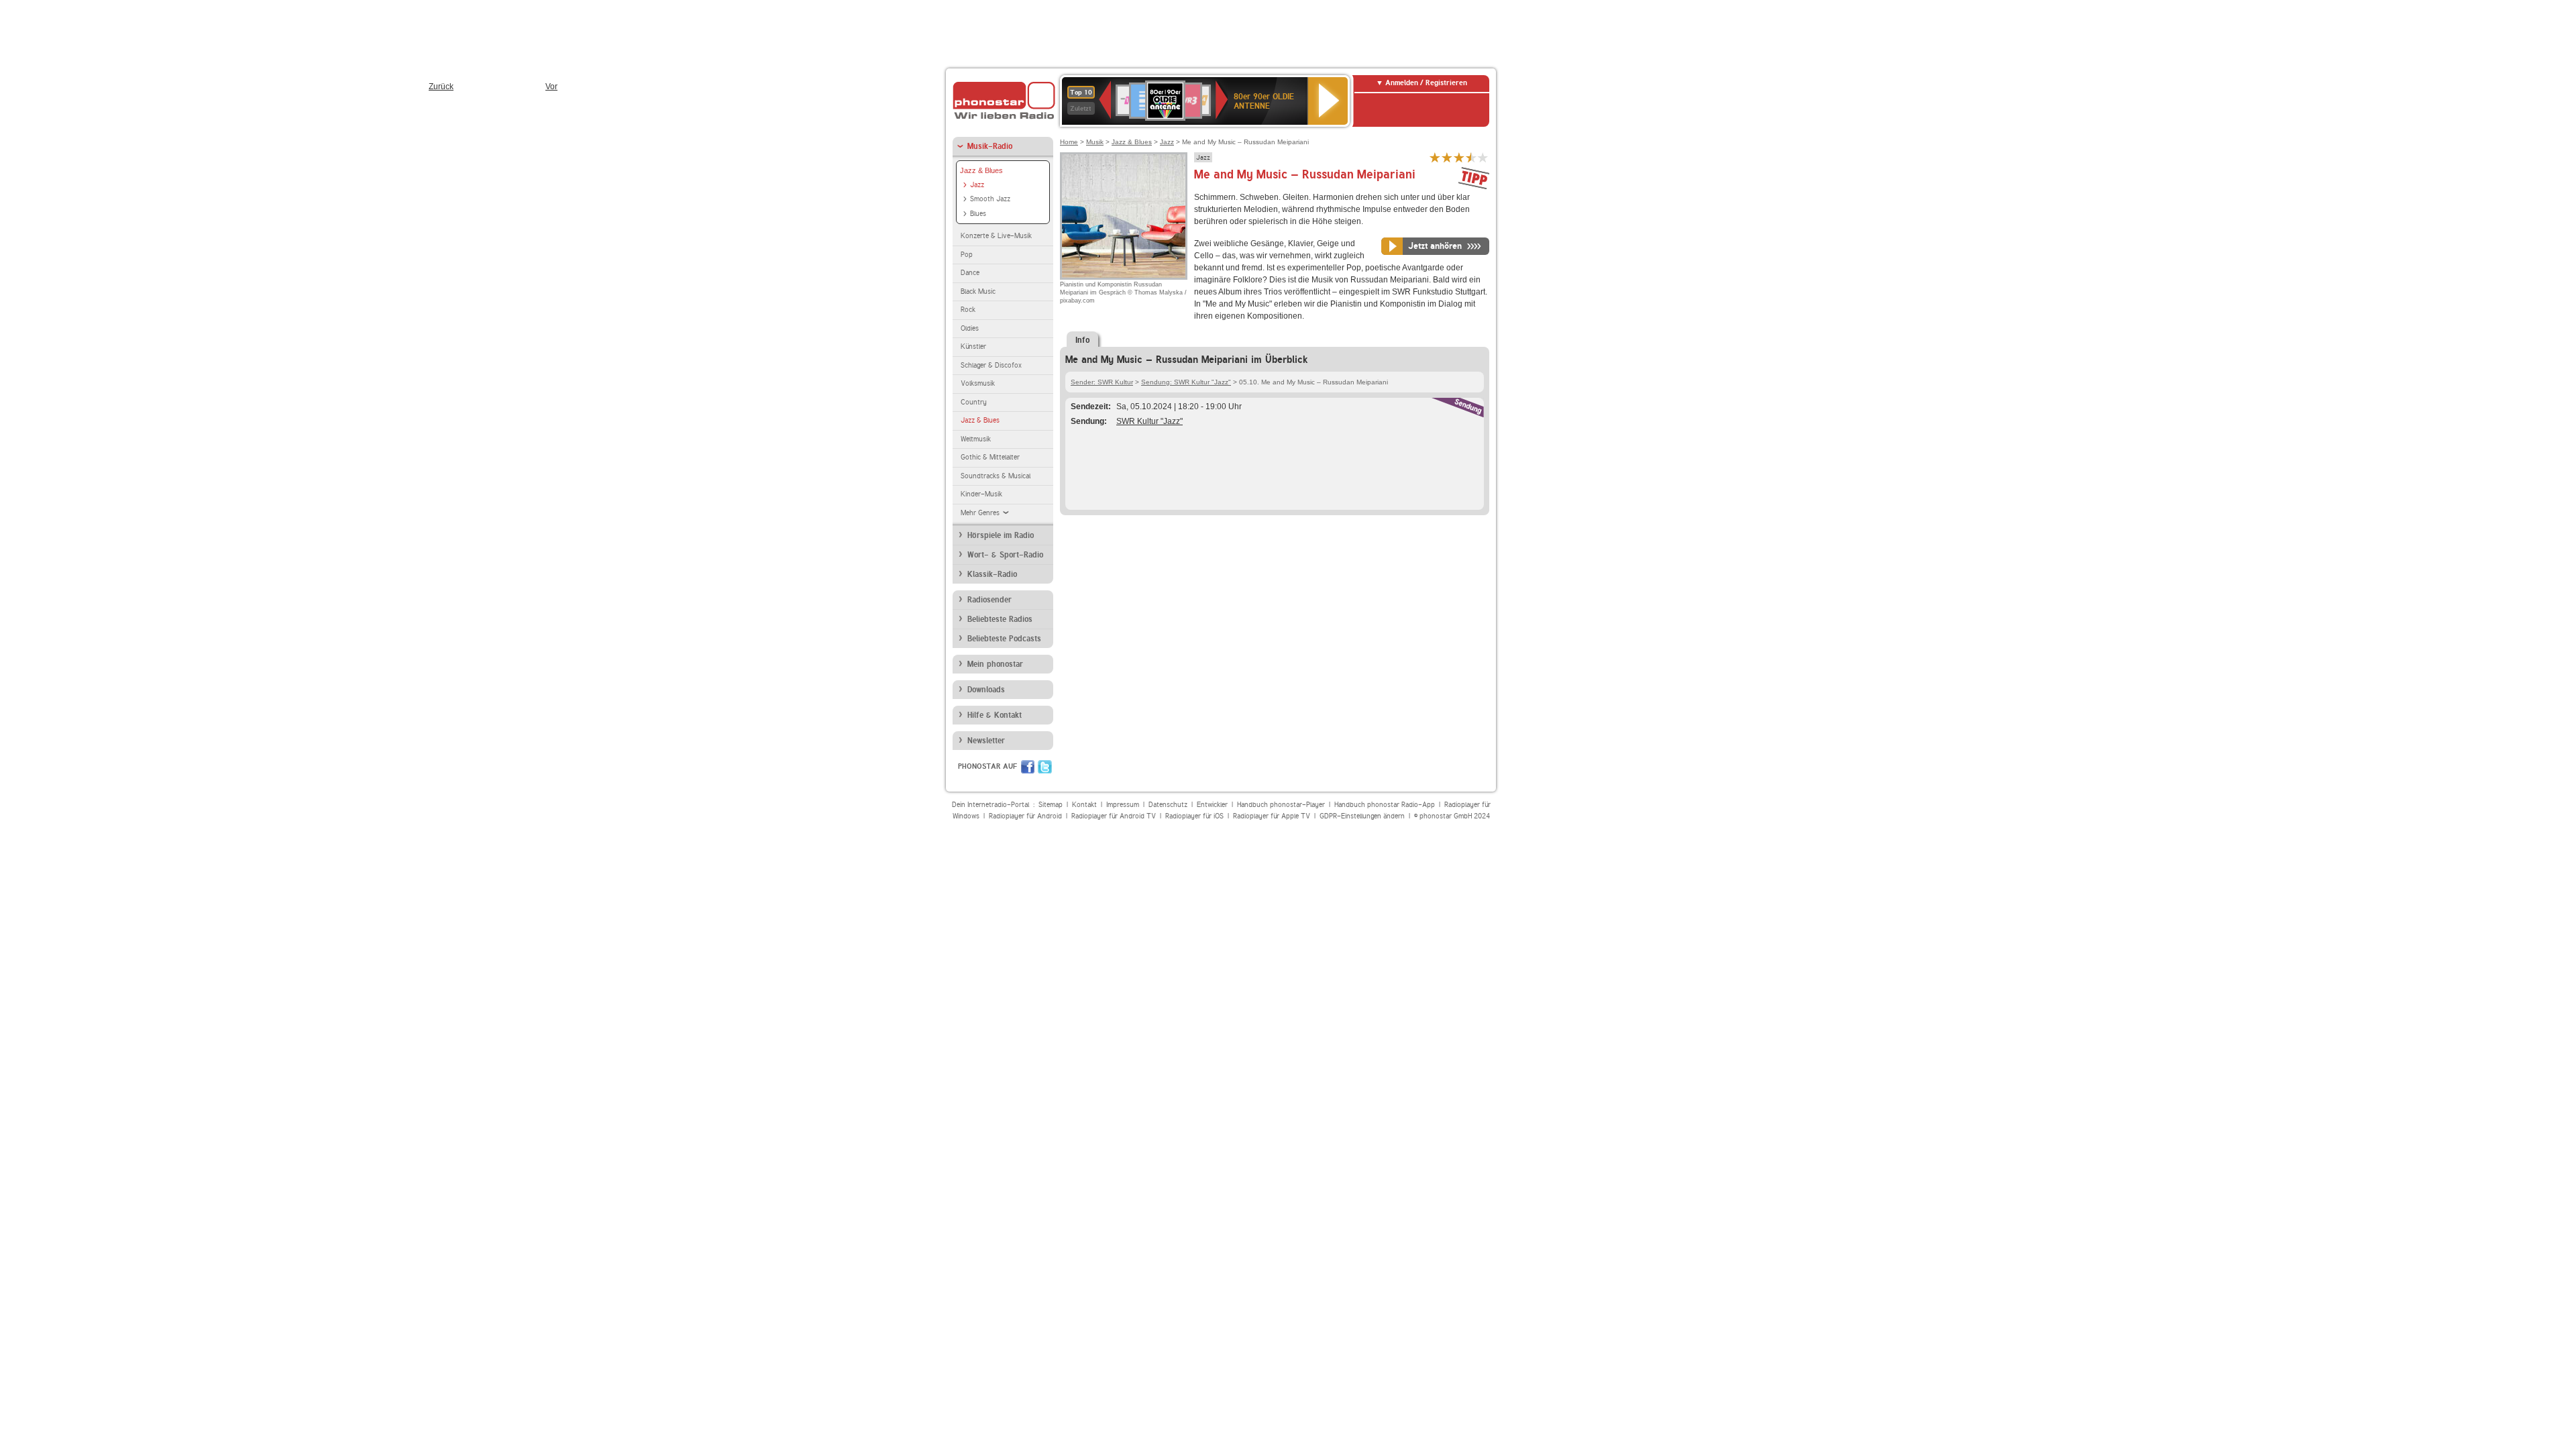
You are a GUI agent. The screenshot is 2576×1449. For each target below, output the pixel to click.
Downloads (986, 690)
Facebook (1028, 767)
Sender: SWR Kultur (1102, 382)
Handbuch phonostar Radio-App (1385, 805)
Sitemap (1051, 805)
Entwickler (1212, 805)
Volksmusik (978, 383)
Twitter (1045, 767)
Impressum (1123, 805)
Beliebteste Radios (1000, 619)
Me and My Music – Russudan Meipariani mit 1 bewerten (1435, 157)
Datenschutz (1168, 805)
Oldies (970, 328)
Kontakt (1084, 805)
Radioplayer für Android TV (1114, 816)
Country (974, 402)
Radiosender (989, 600)
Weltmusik (976, 439)
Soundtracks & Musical (996, 476)
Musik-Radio (990, 146)
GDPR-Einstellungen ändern (1362, 816)
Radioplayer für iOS (1194, 816)
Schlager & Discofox (991, 365)
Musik (1095, 142)
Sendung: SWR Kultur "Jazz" (1186, 382)
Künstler (973, 346)
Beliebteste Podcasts (1004, 639)
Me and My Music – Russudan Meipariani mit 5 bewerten (1483, 157)
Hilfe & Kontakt (995, 715)
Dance (970, 273)
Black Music (978, 291)
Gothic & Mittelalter (990, 457)
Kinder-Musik (981, 494)
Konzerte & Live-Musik (996, 236)
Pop (967, 255)
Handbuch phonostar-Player (1281, 805)
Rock (968, 310)
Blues (978, 214)
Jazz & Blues (981, 170)
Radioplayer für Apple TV (1272, 816)
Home (1069, 142)
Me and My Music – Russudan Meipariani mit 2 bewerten (1447, 157)
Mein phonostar (995, 664)
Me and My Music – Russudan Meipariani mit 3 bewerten (1459, 157)
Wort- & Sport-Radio (1005, 555)
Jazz (977, 185)
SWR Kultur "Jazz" (1149, 421)
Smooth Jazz (990, 199)
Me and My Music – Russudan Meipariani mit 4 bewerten (1471, 157)
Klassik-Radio (992, 574)
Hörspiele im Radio (1001, 535)
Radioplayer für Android (1025, 816)
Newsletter (986, 741)
